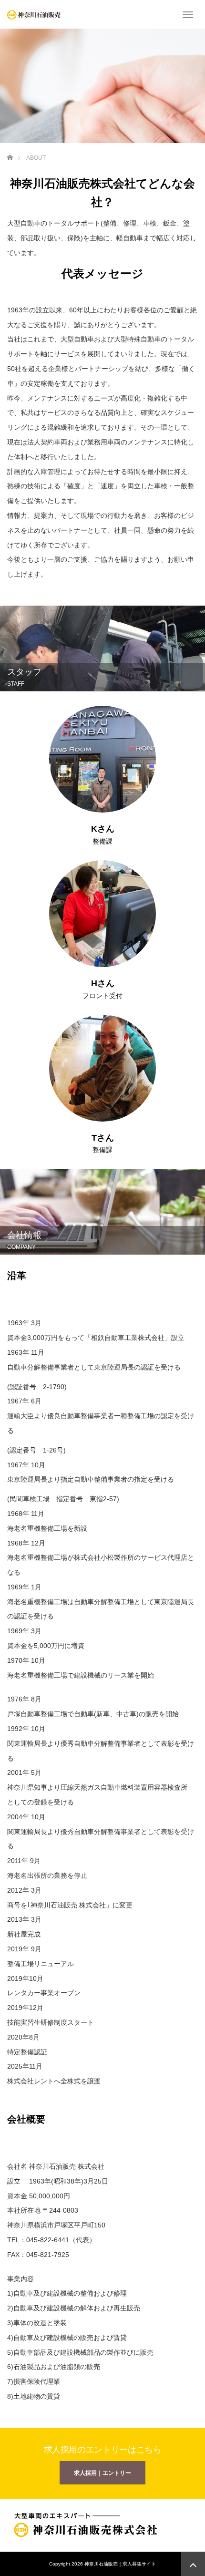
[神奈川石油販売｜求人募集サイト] (34, 14)
